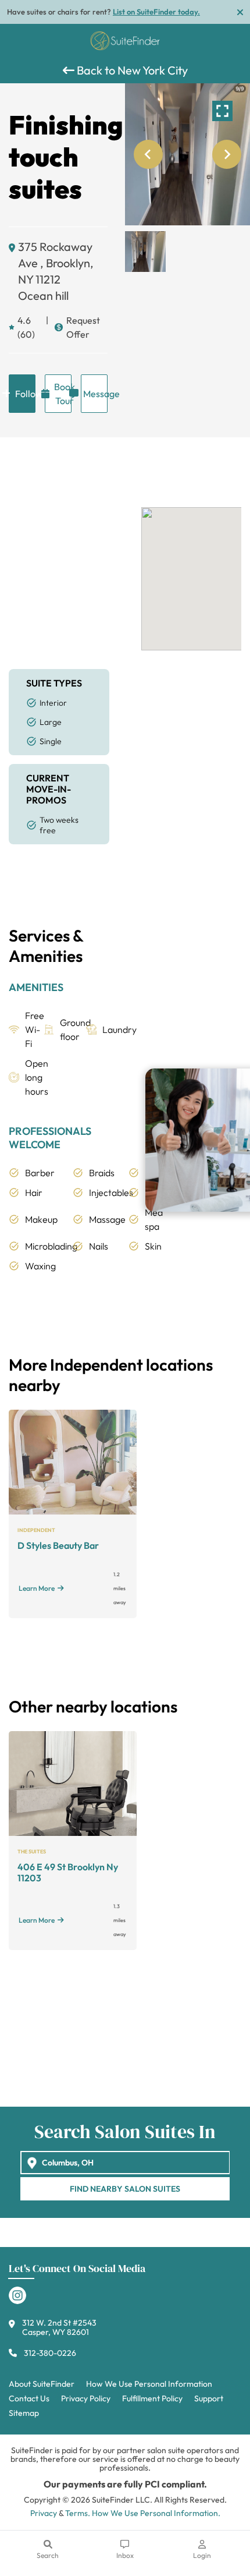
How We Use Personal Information (149, 2384)
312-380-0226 (50, 2353)
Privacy (44, 2513)
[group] (187, 154)
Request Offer (83, 327)
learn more (37, 1588)
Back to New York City (131, 70)
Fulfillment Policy (152, 2398)
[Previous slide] (148, 154)
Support (209, 2398)
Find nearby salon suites (125, 2189)
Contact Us (29, 2398)
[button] (145, 252)
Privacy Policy (86, 2398)
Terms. (78, 2513)
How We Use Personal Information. (156, 2513)
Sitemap (24, 2413)
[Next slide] (227, 154)
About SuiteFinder (42, 2384)
